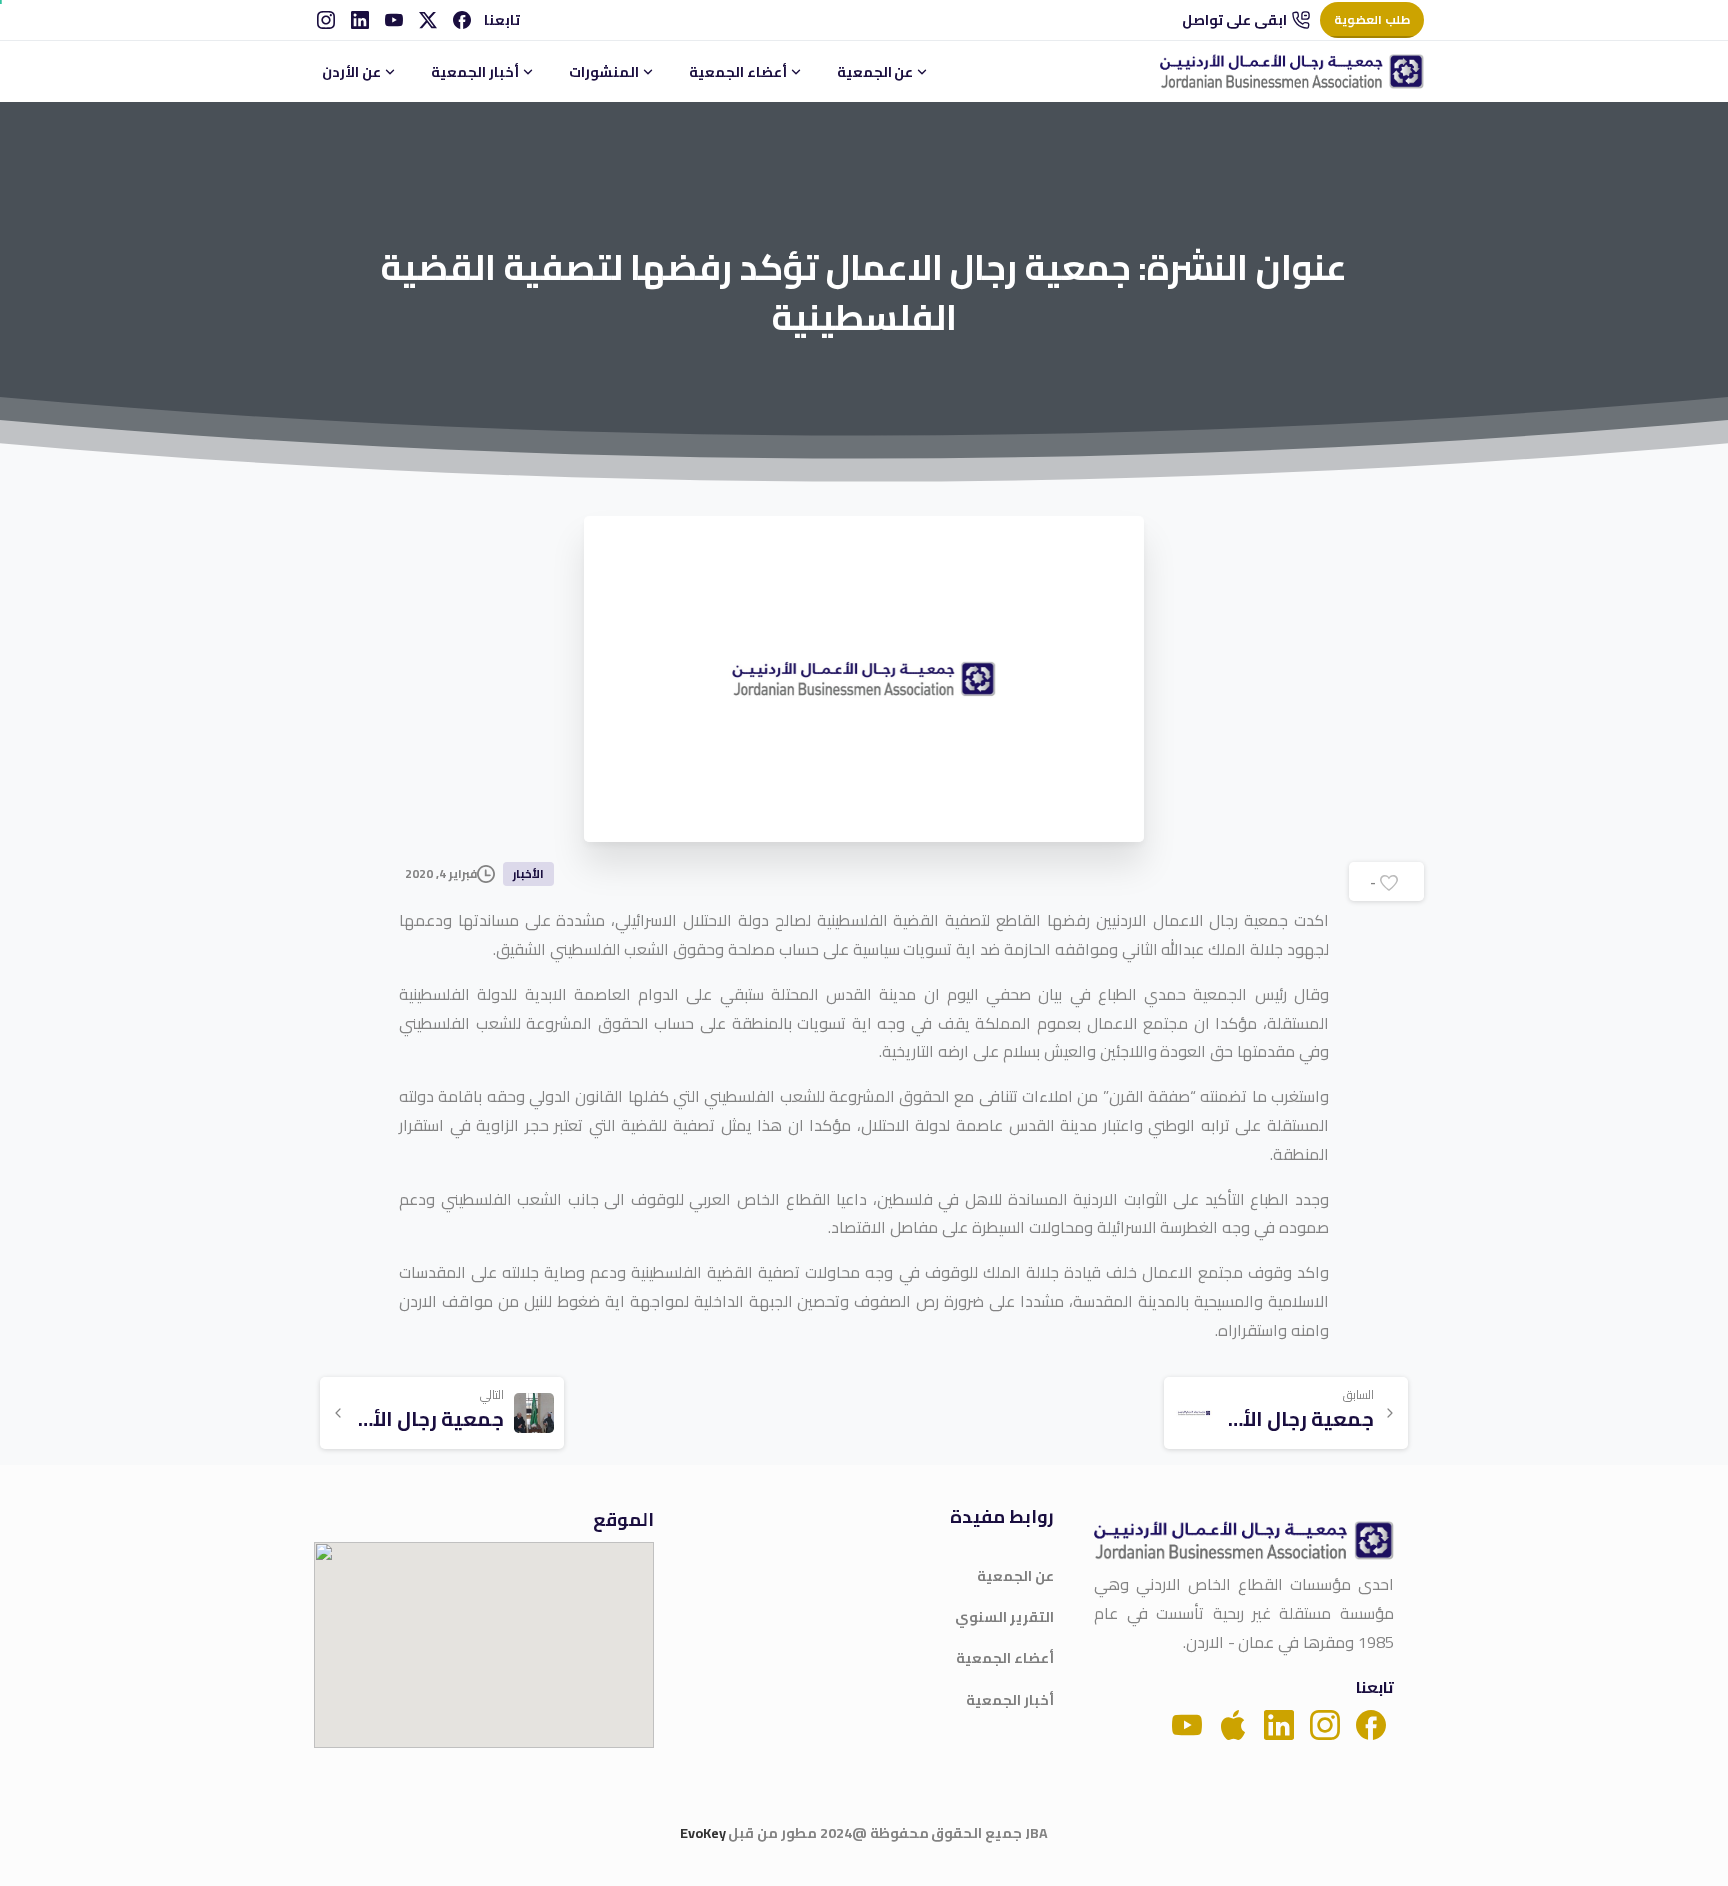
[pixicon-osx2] (1233, 1723)
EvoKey (702, 1833)
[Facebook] (462, 20)
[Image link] (1244, 1541)
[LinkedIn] (360, 20)
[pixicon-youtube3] (1187, 1723)
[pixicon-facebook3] (1371, 1723)
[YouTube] (394, 20)
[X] (428, 20)
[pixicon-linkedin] (1279, 1723)
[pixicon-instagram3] (1325, 1723)
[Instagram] (326, 20)
